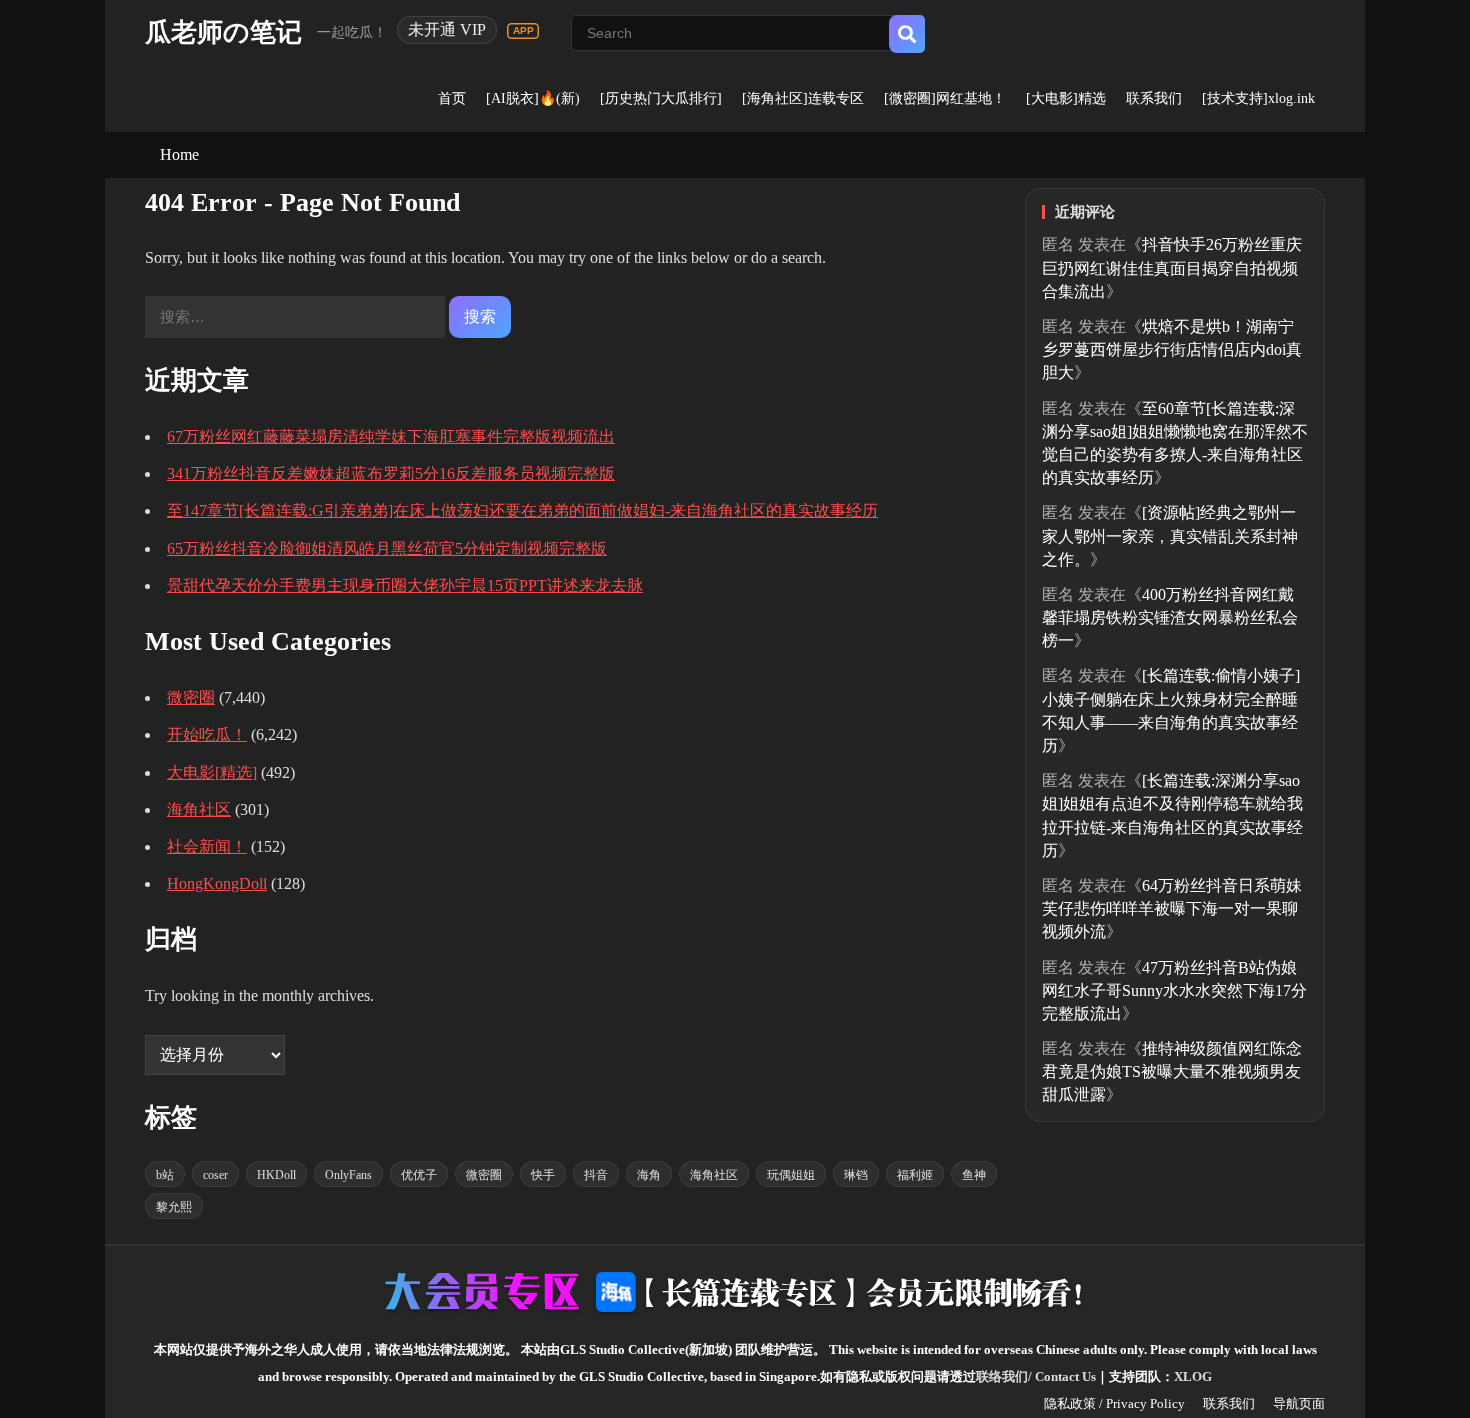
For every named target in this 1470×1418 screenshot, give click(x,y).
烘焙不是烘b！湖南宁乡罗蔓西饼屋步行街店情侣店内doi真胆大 (1172, 349)
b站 (165, 1175)
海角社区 (199, 809)
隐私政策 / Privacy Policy (1114, 1403)
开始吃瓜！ (207, 734)
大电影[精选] (212, 772)
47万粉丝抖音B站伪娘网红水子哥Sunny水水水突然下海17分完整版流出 (1174, 990)
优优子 (419, 1175)
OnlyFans (348, 1175)
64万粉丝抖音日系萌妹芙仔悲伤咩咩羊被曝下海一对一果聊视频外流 (1172, 908)
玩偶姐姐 (791, 1175)
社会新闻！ (207, 846)
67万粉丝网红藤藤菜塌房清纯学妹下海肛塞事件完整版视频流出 (391, 436)
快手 (543, 1175)
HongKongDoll (217, 883)
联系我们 (1154, 98)
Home (179, 154)
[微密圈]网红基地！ (945, 98)
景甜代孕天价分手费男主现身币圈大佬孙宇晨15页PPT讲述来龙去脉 (405, 585)
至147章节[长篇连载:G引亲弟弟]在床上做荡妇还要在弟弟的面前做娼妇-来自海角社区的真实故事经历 (522, 510)
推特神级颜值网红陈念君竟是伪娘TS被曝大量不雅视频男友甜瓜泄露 (1172, 1071)
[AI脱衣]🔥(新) (533, 98)
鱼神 (974, 1175)
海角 (649, 1175)
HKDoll (276, 1175)
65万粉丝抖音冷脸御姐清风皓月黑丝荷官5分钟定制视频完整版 (387, 548)
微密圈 (191, 697)
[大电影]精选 (1066, 98)
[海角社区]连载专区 (803, 98)
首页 (452, 98)
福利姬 (915, 1175)
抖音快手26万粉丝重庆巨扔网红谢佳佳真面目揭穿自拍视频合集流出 (1172, 267)
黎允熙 (174, 1207)
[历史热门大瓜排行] (661, 98)
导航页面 (1299, 1403)
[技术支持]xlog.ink (1258, 98)
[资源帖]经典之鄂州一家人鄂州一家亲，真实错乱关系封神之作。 (1170, 535)
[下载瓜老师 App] (523, 31)
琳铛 (856, 1175)
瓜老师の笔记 (223, 32)
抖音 (596, 1175)
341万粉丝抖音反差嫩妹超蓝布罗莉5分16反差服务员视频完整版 (391, 473)
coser (215, 1175)
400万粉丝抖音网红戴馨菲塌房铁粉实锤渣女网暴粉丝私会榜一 (1170, 617)
